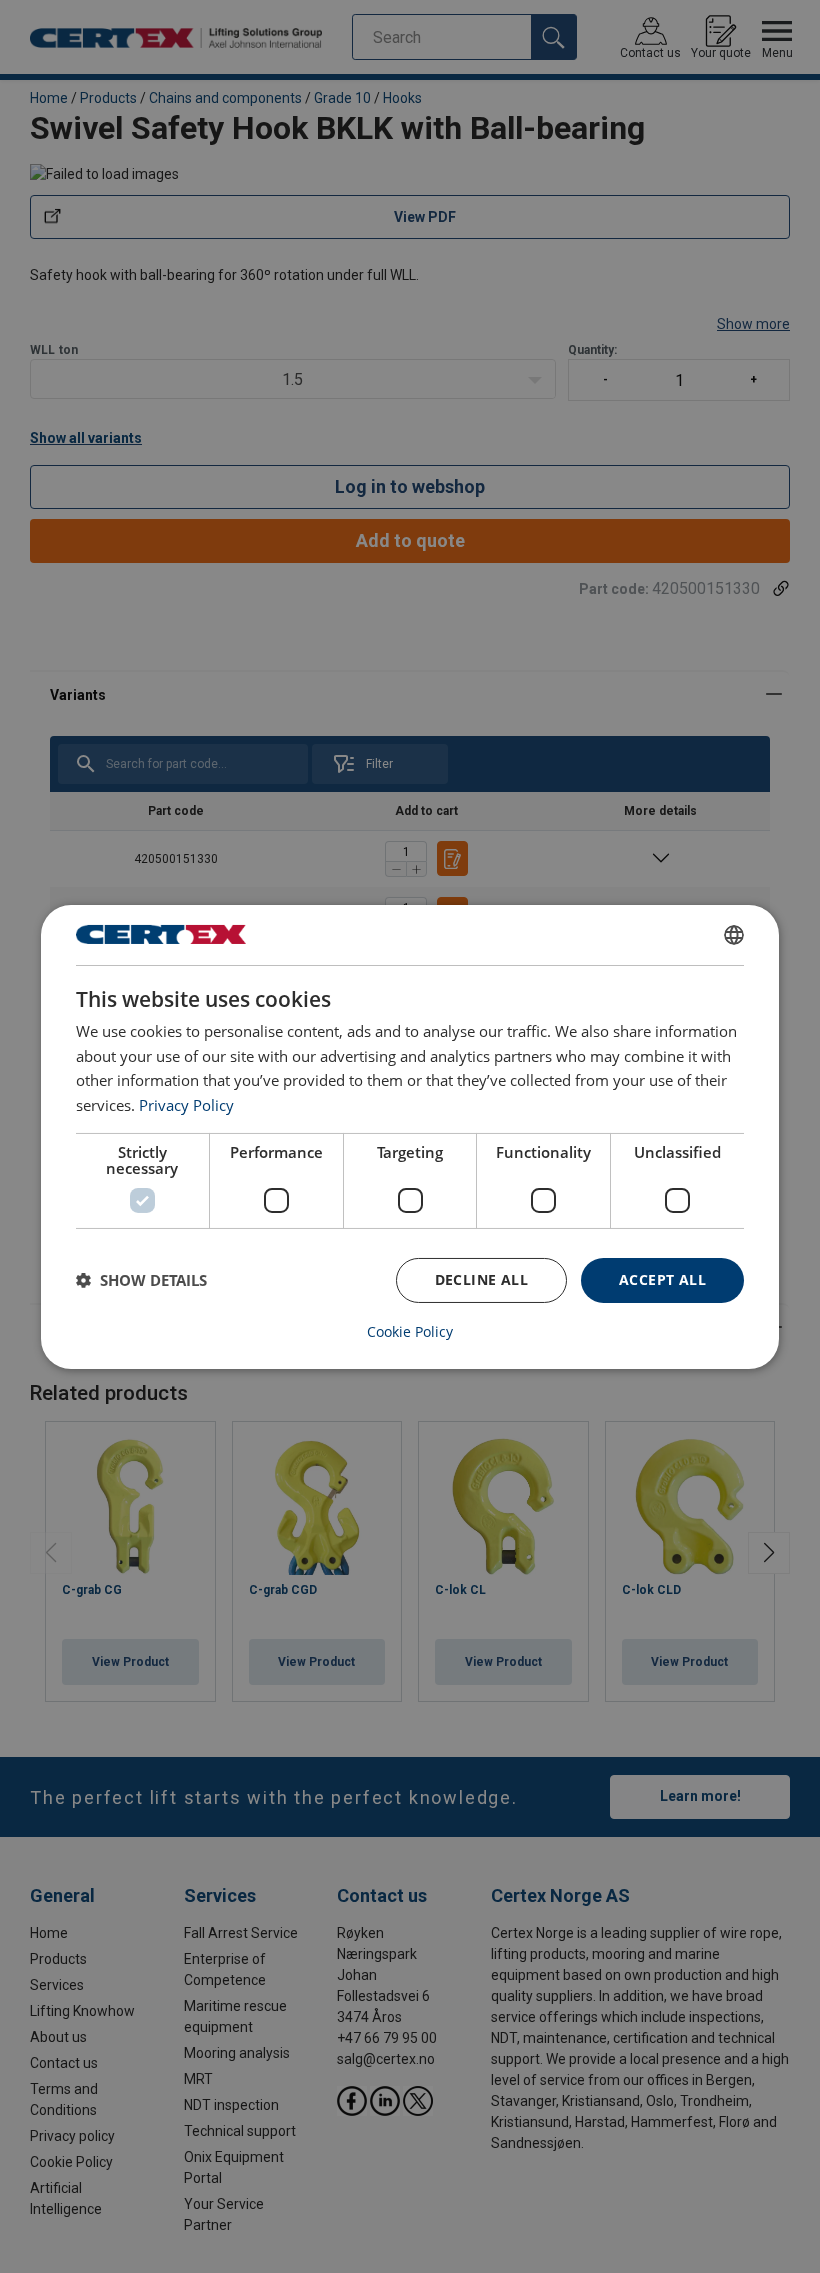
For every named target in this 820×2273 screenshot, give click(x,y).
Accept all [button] (662, 1279)
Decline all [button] (481, 1279)
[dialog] (410, 1136)
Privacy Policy (186, 1105)
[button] (141, 1280)
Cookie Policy (410, 1332)
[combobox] (734, 934)
